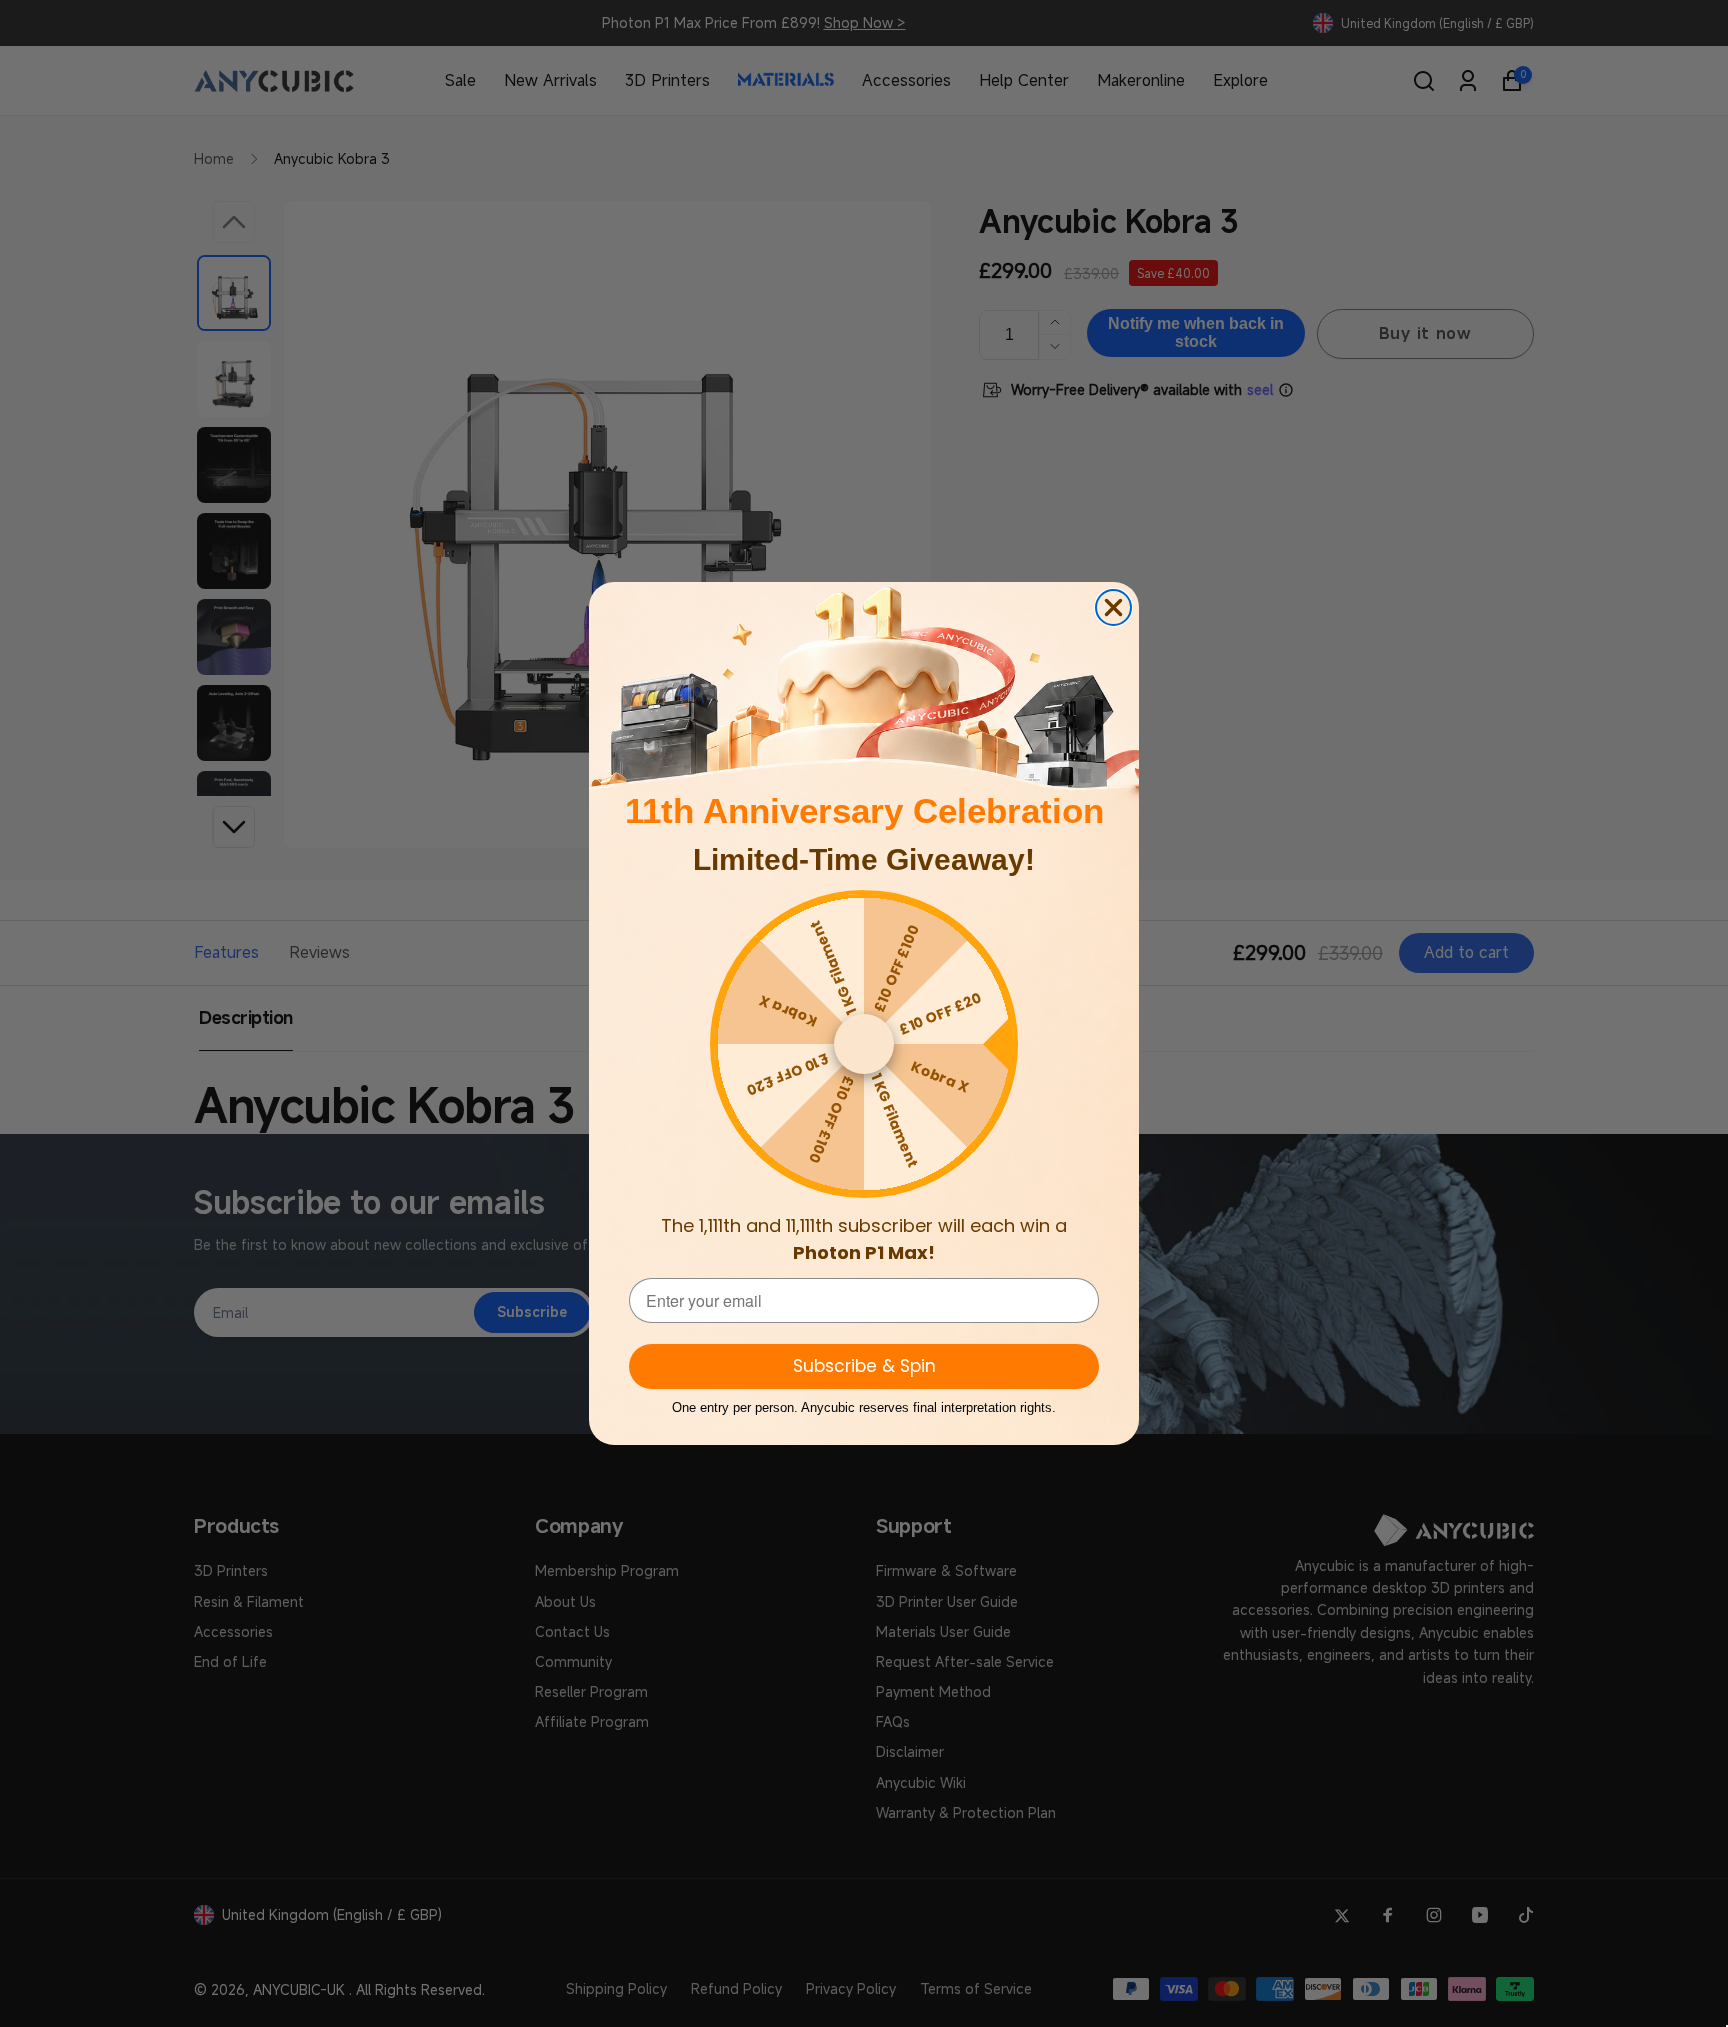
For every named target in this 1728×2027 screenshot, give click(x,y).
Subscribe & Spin (864, 1366)
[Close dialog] (1113, 607)
